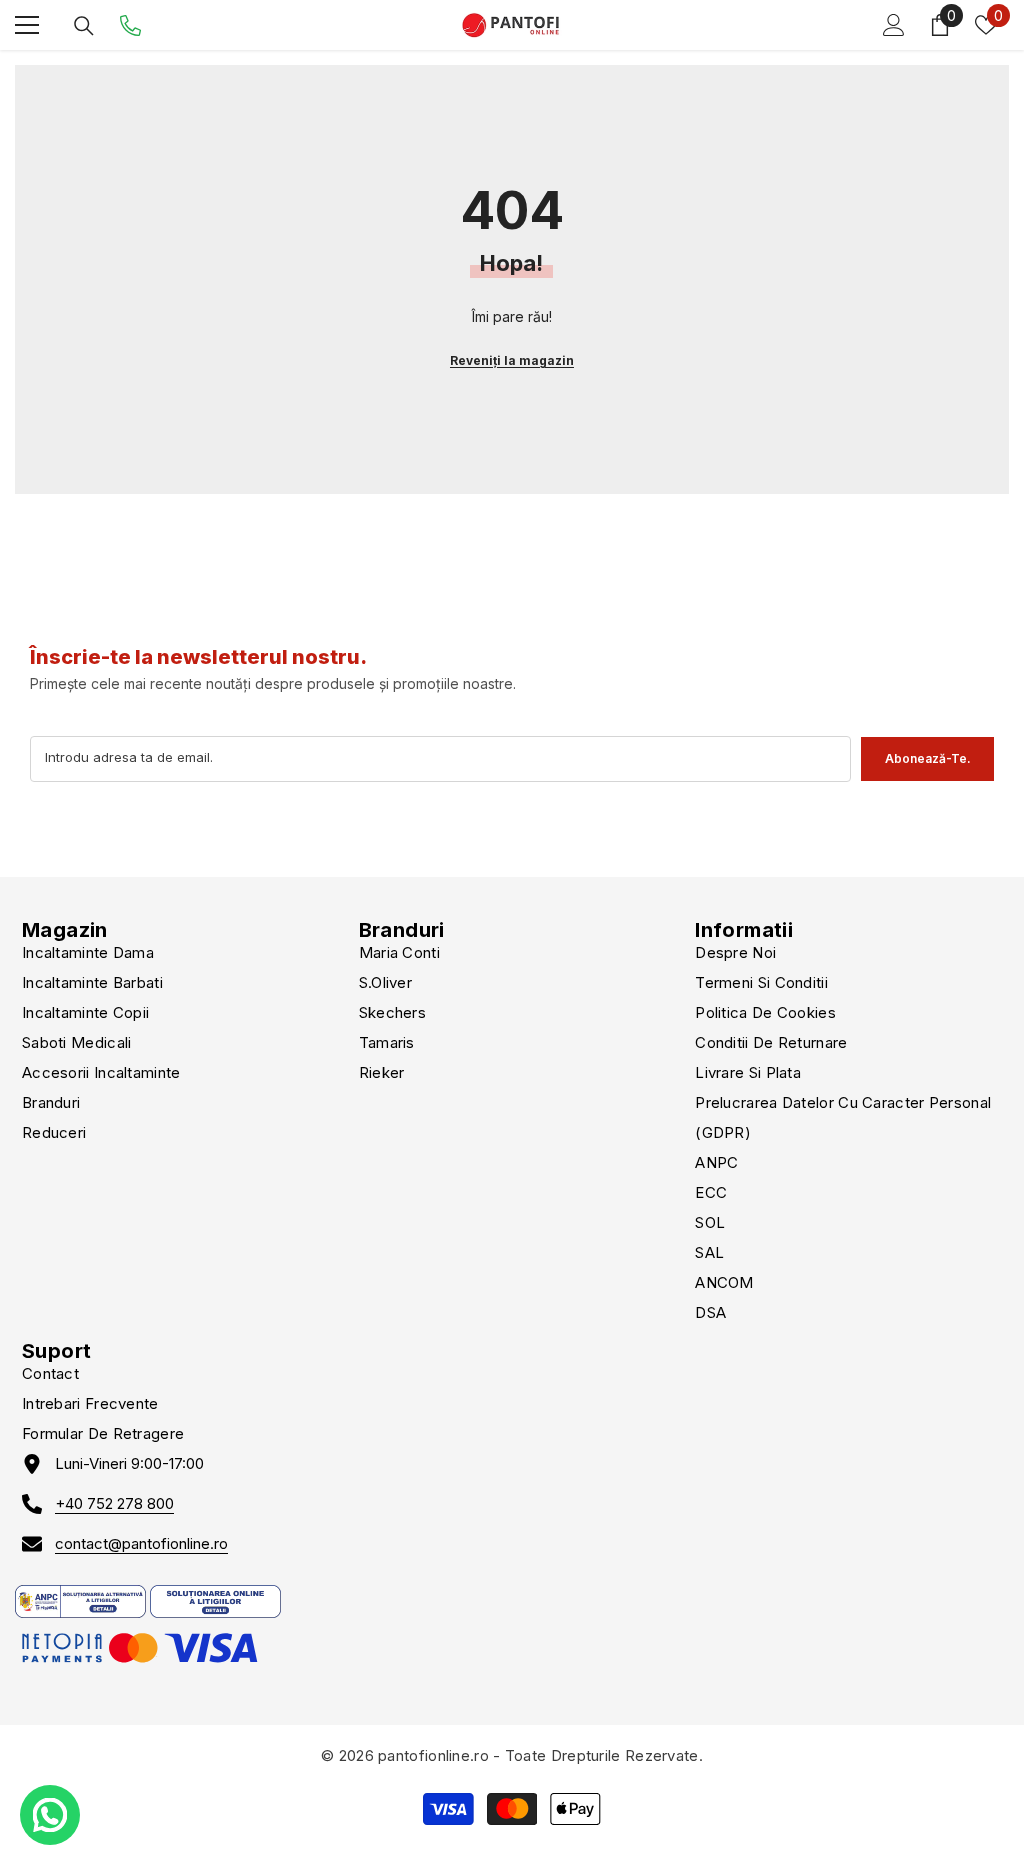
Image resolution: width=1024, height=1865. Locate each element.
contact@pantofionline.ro (141, 1543)
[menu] (27, 25)
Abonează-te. (928, 758)
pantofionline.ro (433, 1755)
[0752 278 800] (130, 25)
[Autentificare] (894, 25)
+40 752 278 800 (114, 1503)
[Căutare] (84, 26)
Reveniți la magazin (512, 360)
